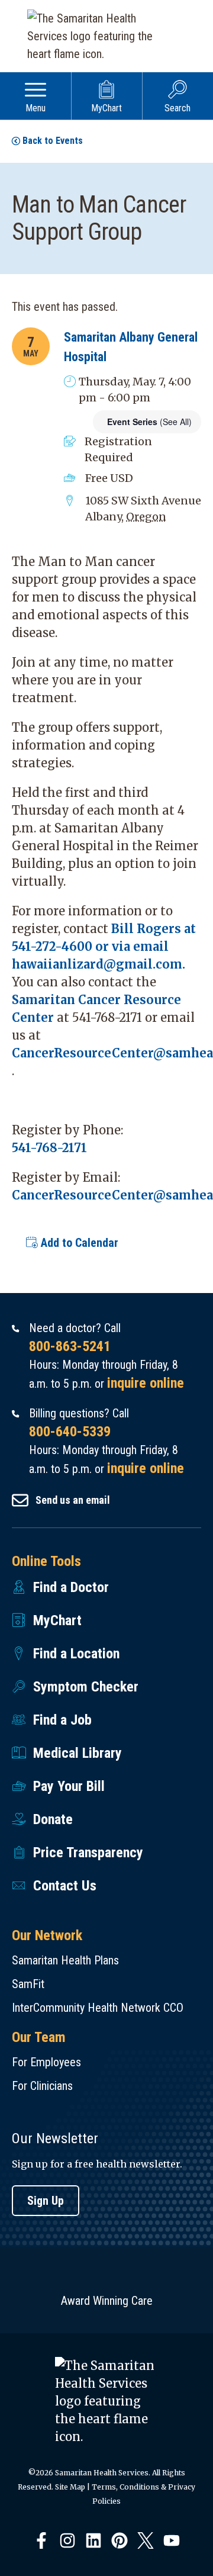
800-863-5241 (70, 1346)
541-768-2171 (49, 1148)
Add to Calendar (78, 1243)
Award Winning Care (107, 2301)
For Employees (46, 2062)
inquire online (146, 1383)
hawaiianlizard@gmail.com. (99, 964)
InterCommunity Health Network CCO (98, 2008)
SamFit (28, 1984)
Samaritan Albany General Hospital (131, 347)
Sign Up (46, 2201)
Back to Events (53, 141)
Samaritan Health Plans (65, 1960)
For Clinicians (42, 2086)
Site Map (70, 2487)
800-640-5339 (70, 1432)
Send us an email (73, 1500)
